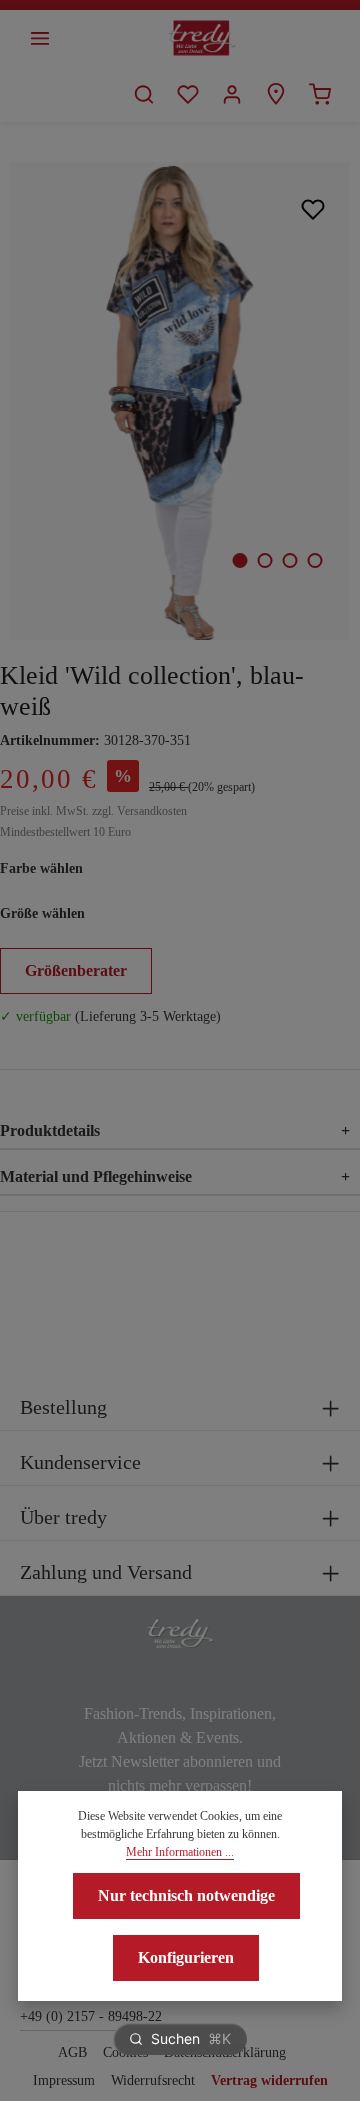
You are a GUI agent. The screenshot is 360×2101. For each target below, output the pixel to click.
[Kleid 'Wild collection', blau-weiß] (179, 401)
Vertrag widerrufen (269, 2080)
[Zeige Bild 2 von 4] (264, 560)
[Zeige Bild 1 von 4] (239, 560)
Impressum (64, 2080)
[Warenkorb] (320, 94)
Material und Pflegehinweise (175, 1176)
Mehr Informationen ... (180, 1852)
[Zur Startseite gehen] (202, 38)
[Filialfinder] (276, 94)
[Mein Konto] (232, 94)
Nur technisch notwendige (186, 1895)
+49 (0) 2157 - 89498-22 (91, 2016)
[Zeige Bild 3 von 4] (289, 560)
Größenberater (76, 970)
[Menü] (40, 38)
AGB (72, 2052)
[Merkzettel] (188, 94)
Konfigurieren (186, 1957)
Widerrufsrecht (153, 2080)
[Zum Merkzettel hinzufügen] (313, 208)
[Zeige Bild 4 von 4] (314, 560)
